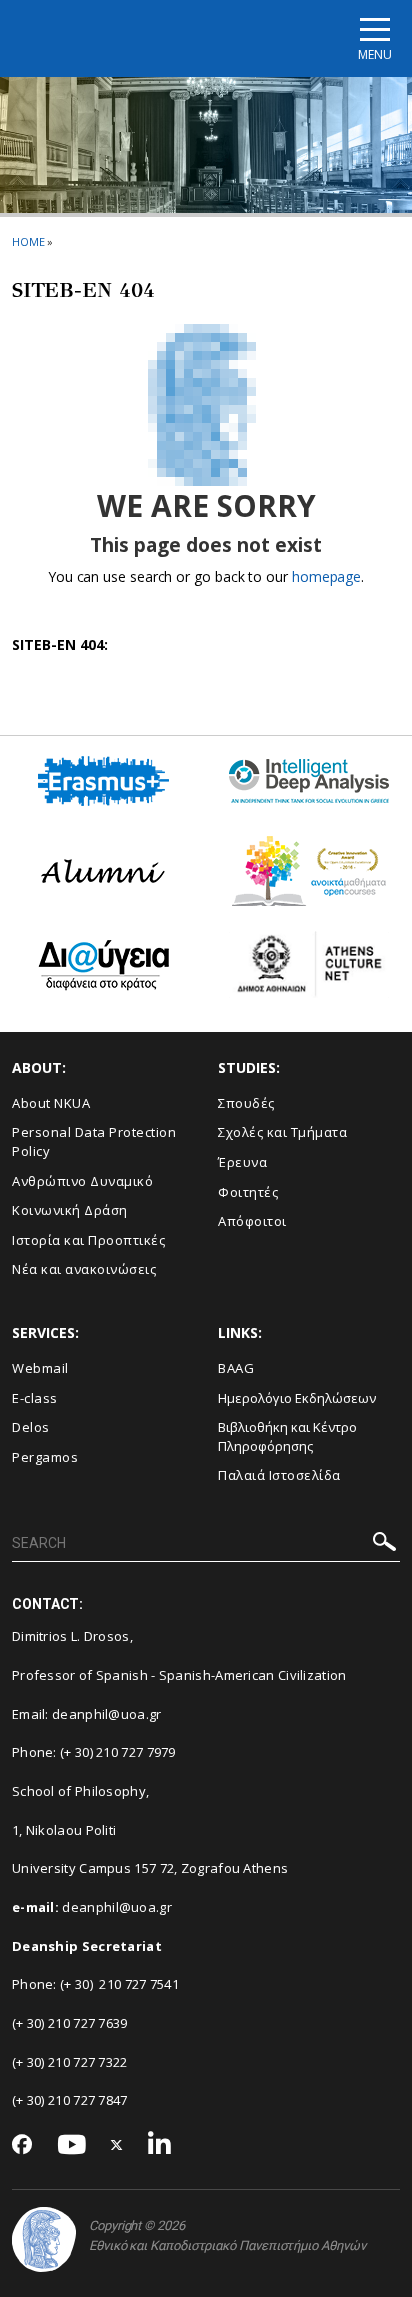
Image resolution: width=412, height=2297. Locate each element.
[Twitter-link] (117, 2145)
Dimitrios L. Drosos (71, 1636)
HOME (28, 241)
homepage (326, 576)
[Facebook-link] (22, 2146)
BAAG (236, 1368)
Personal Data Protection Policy (94, 1141)
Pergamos (45, 1457)
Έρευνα (242, 1162)
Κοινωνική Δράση (70, 1210)
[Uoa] (44, 2239)
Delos (31, 1427)
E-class (35, 1398)
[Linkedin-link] (160, 2145)
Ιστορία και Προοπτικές (88, 1240)
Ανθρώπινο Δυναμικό (82, 1181)
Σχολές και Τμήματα (282, 1132)
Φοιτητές (248, 1192)
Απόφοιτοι (252, 1221)
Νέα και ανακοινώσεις (84, 1269)
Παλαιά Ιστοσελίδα (279, 1475)
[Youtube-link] (72, 2145)
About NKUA (51, 1103)
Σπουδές (246, 1103)
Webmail (40, 1368)
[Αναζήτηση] (384, 1544)
